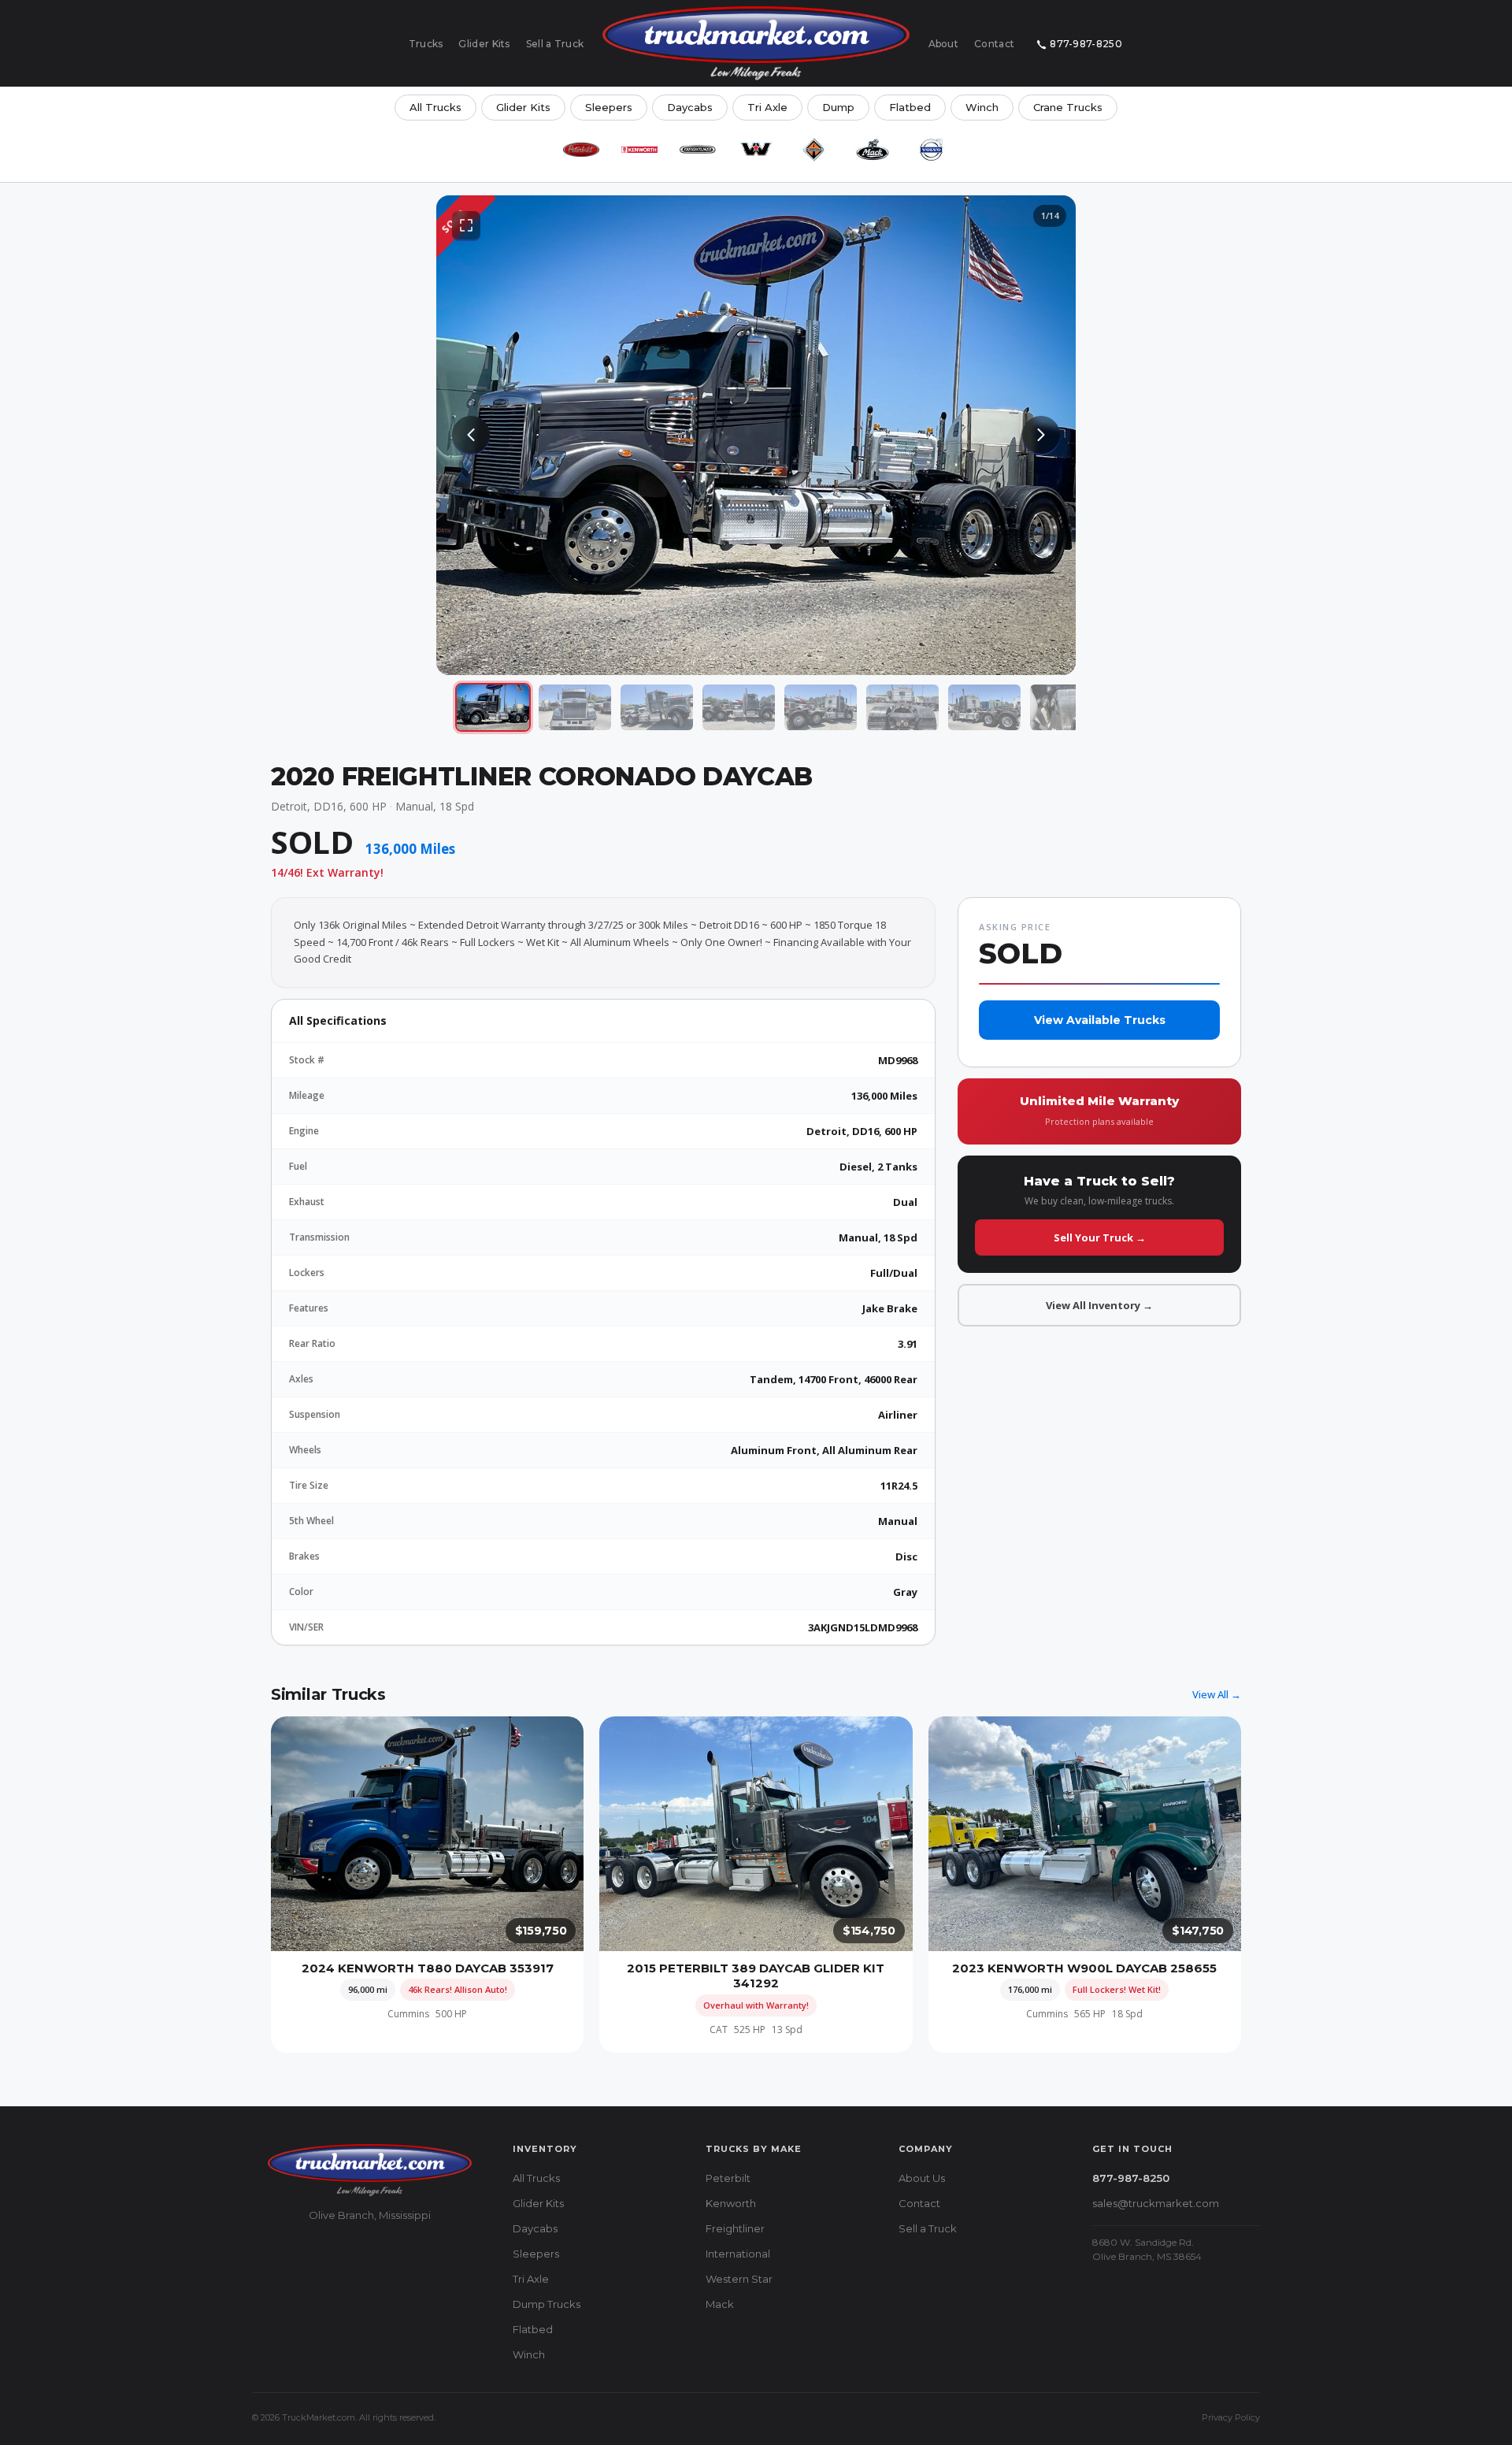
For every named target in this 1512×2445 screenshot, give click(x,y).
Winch (982, 107)
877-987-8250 (1086, 44)
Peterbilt (728, 2178)
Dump (838, 107)
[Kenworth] (639, 150)
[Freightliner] (698, 150)
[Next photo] (1041, 435)
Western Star (739, 2279)
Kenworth (731, 2203)
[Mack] (873, 150)
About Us (922, 2178)
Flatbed (910, 107)
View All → (1217, 1694)
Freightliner (735, 2228)
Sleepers (609, 107)
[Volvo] (931, 150)
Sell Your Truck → (1100, 1237)
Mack (720, 2304)
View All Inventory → (1099, 1305)
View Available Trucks (1100, 1020)
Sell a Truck (555, 44)
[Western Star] (756, 150)
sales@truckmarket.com (1156, 2203)
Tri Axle (767, 107)
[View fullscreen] (466, 225)
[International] (814, 150)
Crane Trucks (1068, 107)
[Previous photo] (471, 435)
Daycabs (690, 107)
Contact (994, 44)
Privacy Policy (1231, 2417)
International (738, 2254)
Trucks (426, 44)
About (944, 44)
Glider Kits (484, 44)
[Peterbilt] (581, 150)
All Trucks (435, 107)
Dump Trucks (547, 2304)
